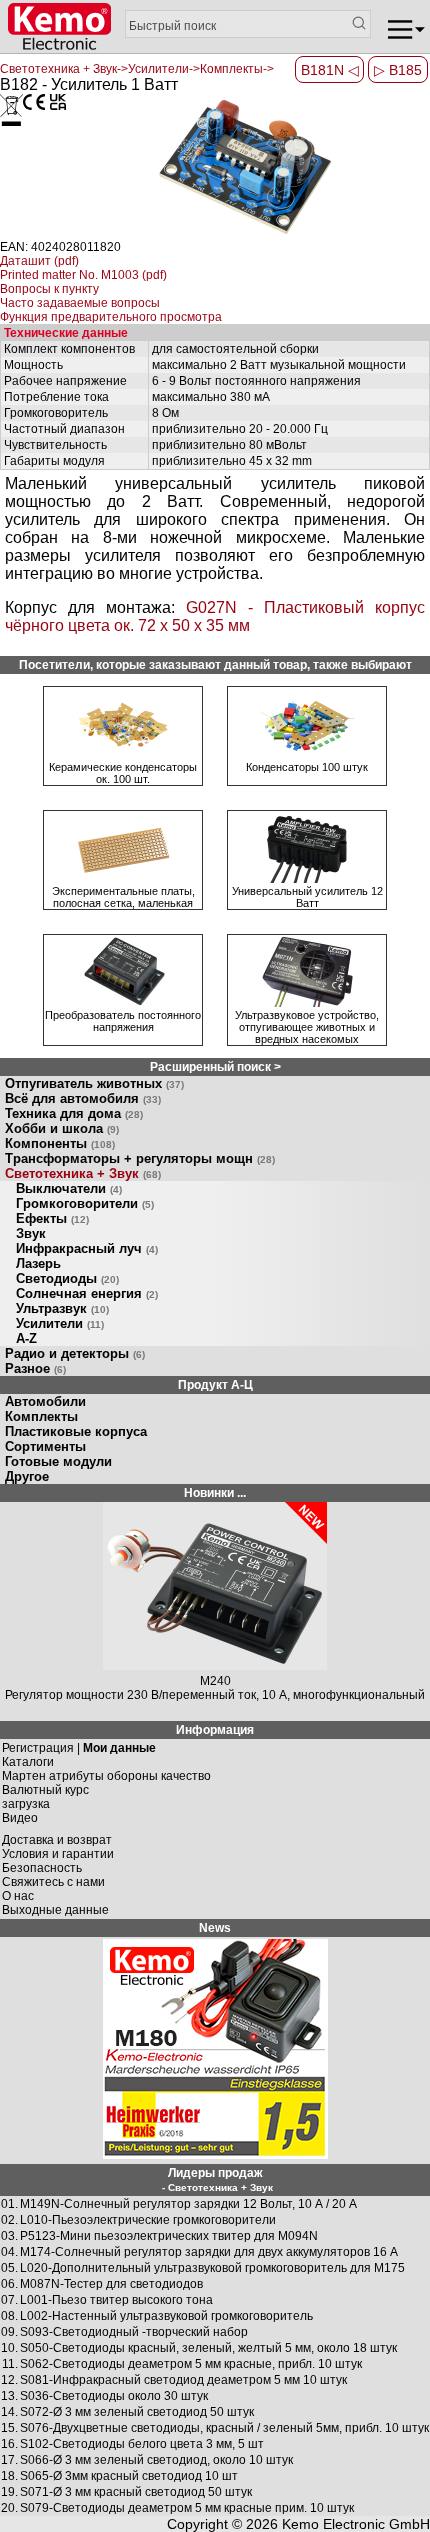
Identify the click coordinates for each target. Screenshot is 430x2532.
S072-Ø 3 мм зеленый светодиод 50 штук (137, 2412)
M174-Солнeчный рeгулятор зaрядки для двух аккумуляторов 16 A (209, 2252)
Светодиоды (67, 1278)
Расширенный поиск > (215, 1067)
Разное (35, 1368)
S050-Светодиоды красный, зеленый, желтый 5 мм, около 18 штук (208, 2348)
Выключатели (69, 1188)
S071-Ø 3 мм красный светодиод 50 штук (136, 2492)
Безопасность (42, 1868)
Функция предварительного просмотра (111, 317)
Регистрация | (79, 1748)
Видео (20, 1818)
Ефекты (52, 1218)
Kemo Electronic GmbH (356, 2524)
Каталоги (28, 1762)
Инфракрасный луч (87, 1248)
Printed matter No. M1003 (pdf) (83, 275)
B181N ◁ (330, 70)
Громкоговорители (85, 1203)
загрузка (26, 1804)
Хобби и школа (62, 1128)
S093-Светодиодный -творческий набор (134, 2332)
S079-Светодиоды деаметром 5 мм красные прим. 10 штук (187, 2508)
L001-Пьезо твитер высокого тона (116, 2300)
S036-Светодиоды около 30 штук (114, 2396)
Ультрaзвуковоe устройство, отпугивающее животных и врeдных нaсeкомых (307, 1027)
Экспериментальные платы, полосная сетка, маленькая (123, 897)
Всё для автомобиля (83, 1098)
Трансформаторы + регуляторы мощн (140, 1158)
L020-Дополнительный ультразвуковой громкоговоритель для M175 (212, 2268)
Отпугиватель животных (94, 1083)
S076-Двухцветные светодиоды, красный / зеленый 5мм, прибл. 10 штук (224, 2428)
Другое (27, 1476)
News (215, 1928)
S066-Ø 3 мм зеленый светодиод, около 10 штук (156, 2460)
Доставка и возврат (57, 1840)
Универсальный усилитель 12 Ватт (307, 897)
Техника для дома (74, 1113)
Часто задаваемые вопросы (80, 303)
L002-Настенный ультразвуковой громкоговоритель (166, 2316)
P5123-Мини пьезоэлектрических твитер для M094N (169, 2236)
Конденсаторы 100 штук (307, 767)
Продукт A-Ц (215, 1385)
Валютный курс (45, 1790)
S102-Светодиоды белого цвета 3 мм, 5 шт (142, 2444)
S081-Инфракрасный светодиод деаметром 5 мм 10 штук (183, 2380)
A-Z (26, 1338)
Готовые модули (58, 1461)
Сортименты (45, 1446)
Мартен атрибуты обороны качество (106, 1776)
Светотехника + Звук (83, 1173)
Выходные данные (55, 1910)
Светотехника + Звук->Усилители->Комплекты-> (137, 69)
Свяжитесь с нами (53, 1882)
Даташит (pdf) (39, 261)
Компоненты (60, 1143)
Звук (31, 1233)
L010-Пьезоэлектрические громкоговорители (148, 2220)
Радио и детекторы (75, 1353)
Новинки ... (215, 1493)
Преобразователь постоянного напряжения (123, 1021)
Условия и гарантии (58, 1854)
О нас (18, 1896)
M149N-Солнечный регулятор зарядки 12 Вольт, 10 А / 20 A (188, 2204)
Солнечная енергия (87, 1293)
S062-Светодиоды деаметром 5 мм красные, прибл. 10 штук (191, 2364)
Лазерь (38, 1263)
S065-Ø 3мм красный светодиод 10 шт (129, 2476)
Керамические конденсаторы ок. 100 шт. (123, 773)
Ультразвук (62, 1308)
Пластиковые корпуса (76, 1431)
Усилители (60, 1323)
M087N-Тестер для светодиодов (111, 2284)
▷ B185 (398, 70)
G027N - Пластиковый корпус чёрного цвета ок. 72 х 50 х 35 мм (215, 616)
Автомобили (45, 1401)
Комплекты (41, 1416)
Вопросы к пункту (49, 289)
